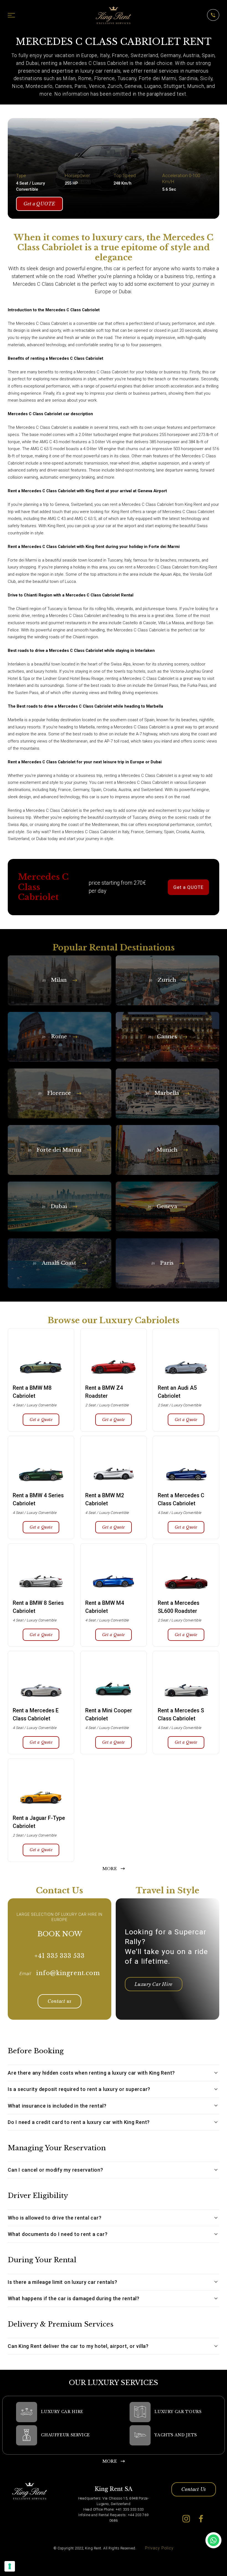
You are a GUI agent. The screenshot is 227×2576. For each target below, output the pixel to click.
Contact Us (194, 2489)
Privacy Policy (159, 2548)
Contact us (60, 2001)
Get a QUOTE (39, 204)
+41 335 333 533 (60, 1956)
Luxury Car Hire (154, 1984)
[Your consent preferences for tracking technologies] (10, 2566)
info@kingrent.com (68, 1973)
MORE (110, 1869)
